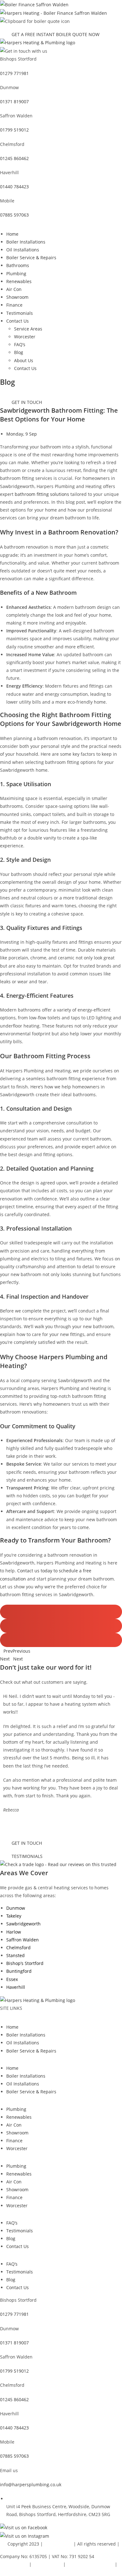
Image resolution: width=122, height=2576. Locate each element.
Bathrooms (18, 265)
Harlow (14, 1932)
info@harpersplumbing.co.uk (31, 2485)
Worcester (25, 337)
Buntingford (19, 1971)
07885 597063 (14, 215)
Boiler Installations (26, 242)
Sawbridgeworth (23, 1924)
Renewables (19, 281)
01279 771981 (14, 73)
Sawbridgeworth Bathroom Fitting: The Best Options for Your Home (59, 415)
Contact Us (18, 321)
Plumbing (16, 274)
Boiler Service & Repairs (31, 258)
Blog (19, 352)
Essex (12, 1979)
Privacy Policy (14, 2564)
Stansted (15, 1955)
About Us (24, 360)
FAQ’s (20, 344)
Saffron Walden (23, 1940)
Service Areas (28, 329)
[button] (61, 1612)
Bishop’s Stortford (25, 1963)
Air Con (14, 289)
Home (12, 234)
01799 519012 (14, 130)
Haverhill (16, 1987)
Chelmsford (18, 1948)
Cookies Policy (47, 2564)
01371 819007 (14, 102)
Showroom (17, 297)
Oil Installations (23, 250)
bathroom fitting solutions (42, 494)
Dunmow (16, 1908)
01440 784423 (14, 187)
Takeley (14, 1916)
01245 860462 (14, 158)
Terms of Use (14, 2572)
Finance (14, 305)
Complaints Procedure (90, 2564)
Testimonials (20, 313)
